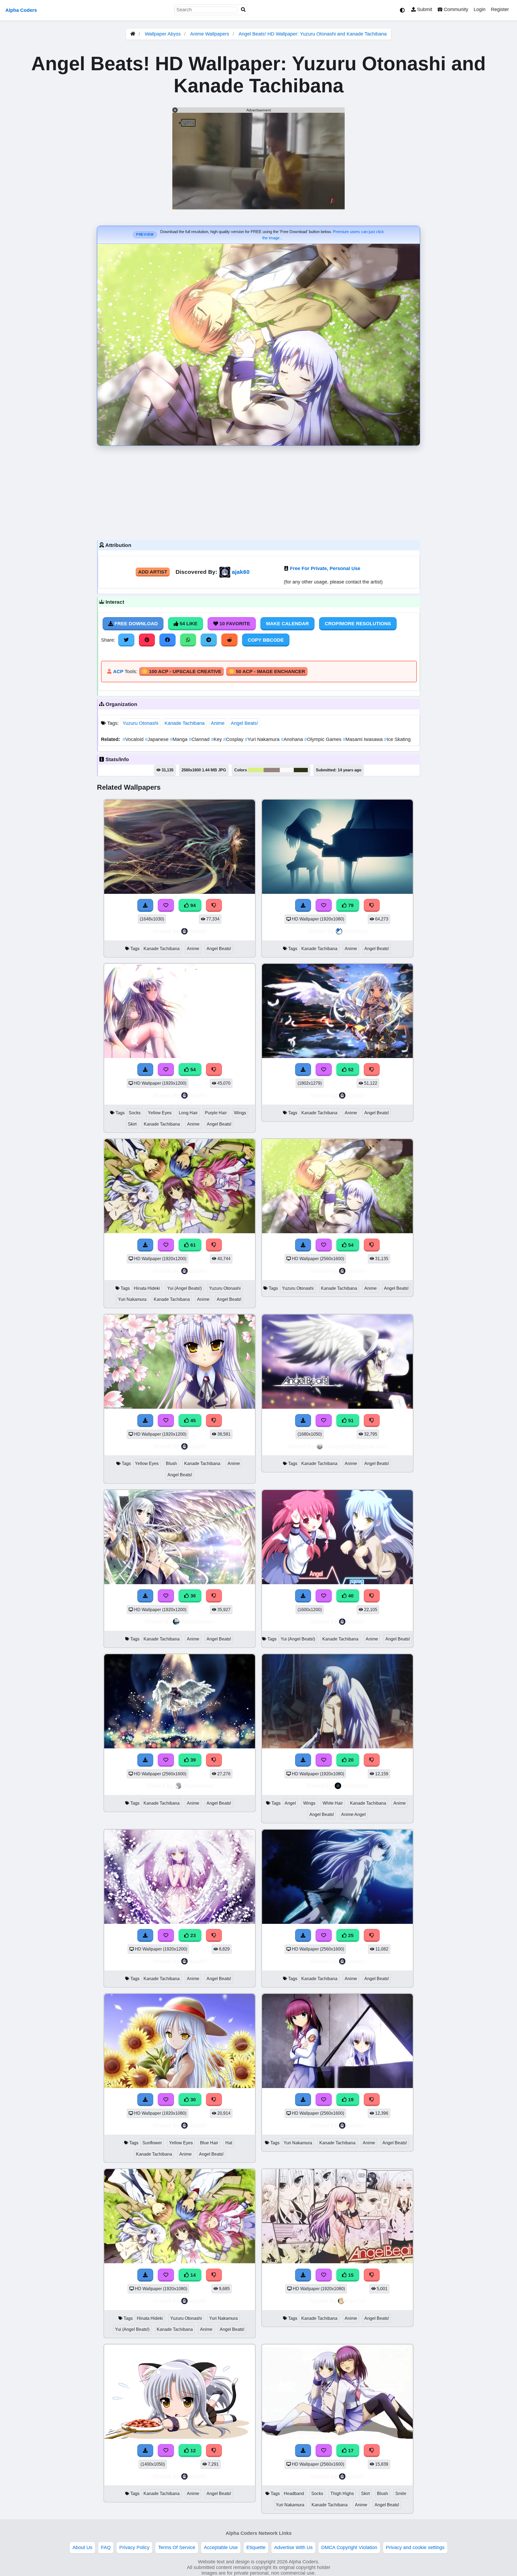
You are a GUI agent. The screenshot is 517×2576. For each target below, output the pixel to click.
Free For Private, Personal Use (325, 568)
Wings (240, 1113)
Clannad (200, 739)
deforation (356, 1786)
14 (192, 2275)
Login (480, 9)
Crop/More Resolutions (358, 624)
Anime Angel (353, 1814)
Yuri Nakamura (263, 739)
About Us (82, 2547)
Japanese (157, 739)
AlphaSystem (198, 1621)
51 (350, 1421)
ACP (118, 672)
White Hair (333, 1803)
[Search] (243, 10)
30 (192, 2100)
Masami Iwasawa (363, 739)
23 (192, 1935)
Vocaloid (134, 739)
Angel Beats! (244, 723)
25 (350, 1935)
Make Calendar (287, 624)
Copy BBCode (266, 640)
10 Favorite (234, 624)
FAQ (106, 2547)
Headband (294, 2494)
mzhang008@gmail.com (356, 1446)
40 (350, 1596)
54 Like (188, 624)
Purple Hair (216, 1113)
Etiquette (256, 2547)
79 (350, 905)
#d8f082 (256, 770)
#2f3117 (301, 770)
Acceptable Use (221, 2547)
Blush (171, 1463)
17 (350, 2451)
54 (192, 1070)
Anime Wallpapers (210, 34)
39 (192, 1760)
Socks (135, 1113)
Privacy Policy (134, 2547)
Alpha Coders (21, 10)
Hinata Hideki (147, 1288)
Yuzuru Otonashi (140, 723)
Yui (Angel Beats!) (184, 1288)
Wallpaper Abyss (163, 34)
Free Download (135, 624)
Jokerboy (356, 931)
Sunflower (152, 2143)
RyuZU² (356, 2301)
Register (500, 9)
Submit (424, 9)
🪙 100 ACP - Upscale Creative (181, 672)
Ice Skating (397, 739)
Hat (229, 2143)
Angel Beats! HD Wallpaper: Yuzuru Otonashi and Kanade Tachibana (313, 34)
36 (192, 1596)
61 (192, 1245)
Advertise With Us (293, 2547)
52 (350, 1070)
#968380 (272, 770)
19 (350, 2100)
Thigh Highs (342, 2494)
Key (217, 739)
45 (192, 1421)
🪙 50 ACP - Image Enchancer (267, 672)
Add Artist (153, 572)
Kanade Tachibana (185, 723)
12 (192, 2451)
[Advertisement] (258, 491)
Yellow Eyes (160, 1113)
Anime (218, 723)
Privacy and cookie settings (415, 2547)
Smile (401, 2494)
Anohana (293, 739)
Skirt (132, 1124)
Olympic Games (324, 739)
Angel (290, 1803)
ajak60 (241, 572)
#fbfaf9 (287, 770)
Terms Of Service (177, 2547)
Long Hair (188, 1113)
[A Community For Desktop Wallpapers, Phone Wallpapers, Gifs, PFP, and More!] (133, 34)
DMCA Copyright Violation (349, 2547)
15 (350, 2275)
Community (455, 9)
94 (192, 905)
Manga (179, 739)
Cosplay (234, 739)
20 (350, 1760)
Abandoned (198, 1786)
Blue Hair (209, 2143)
